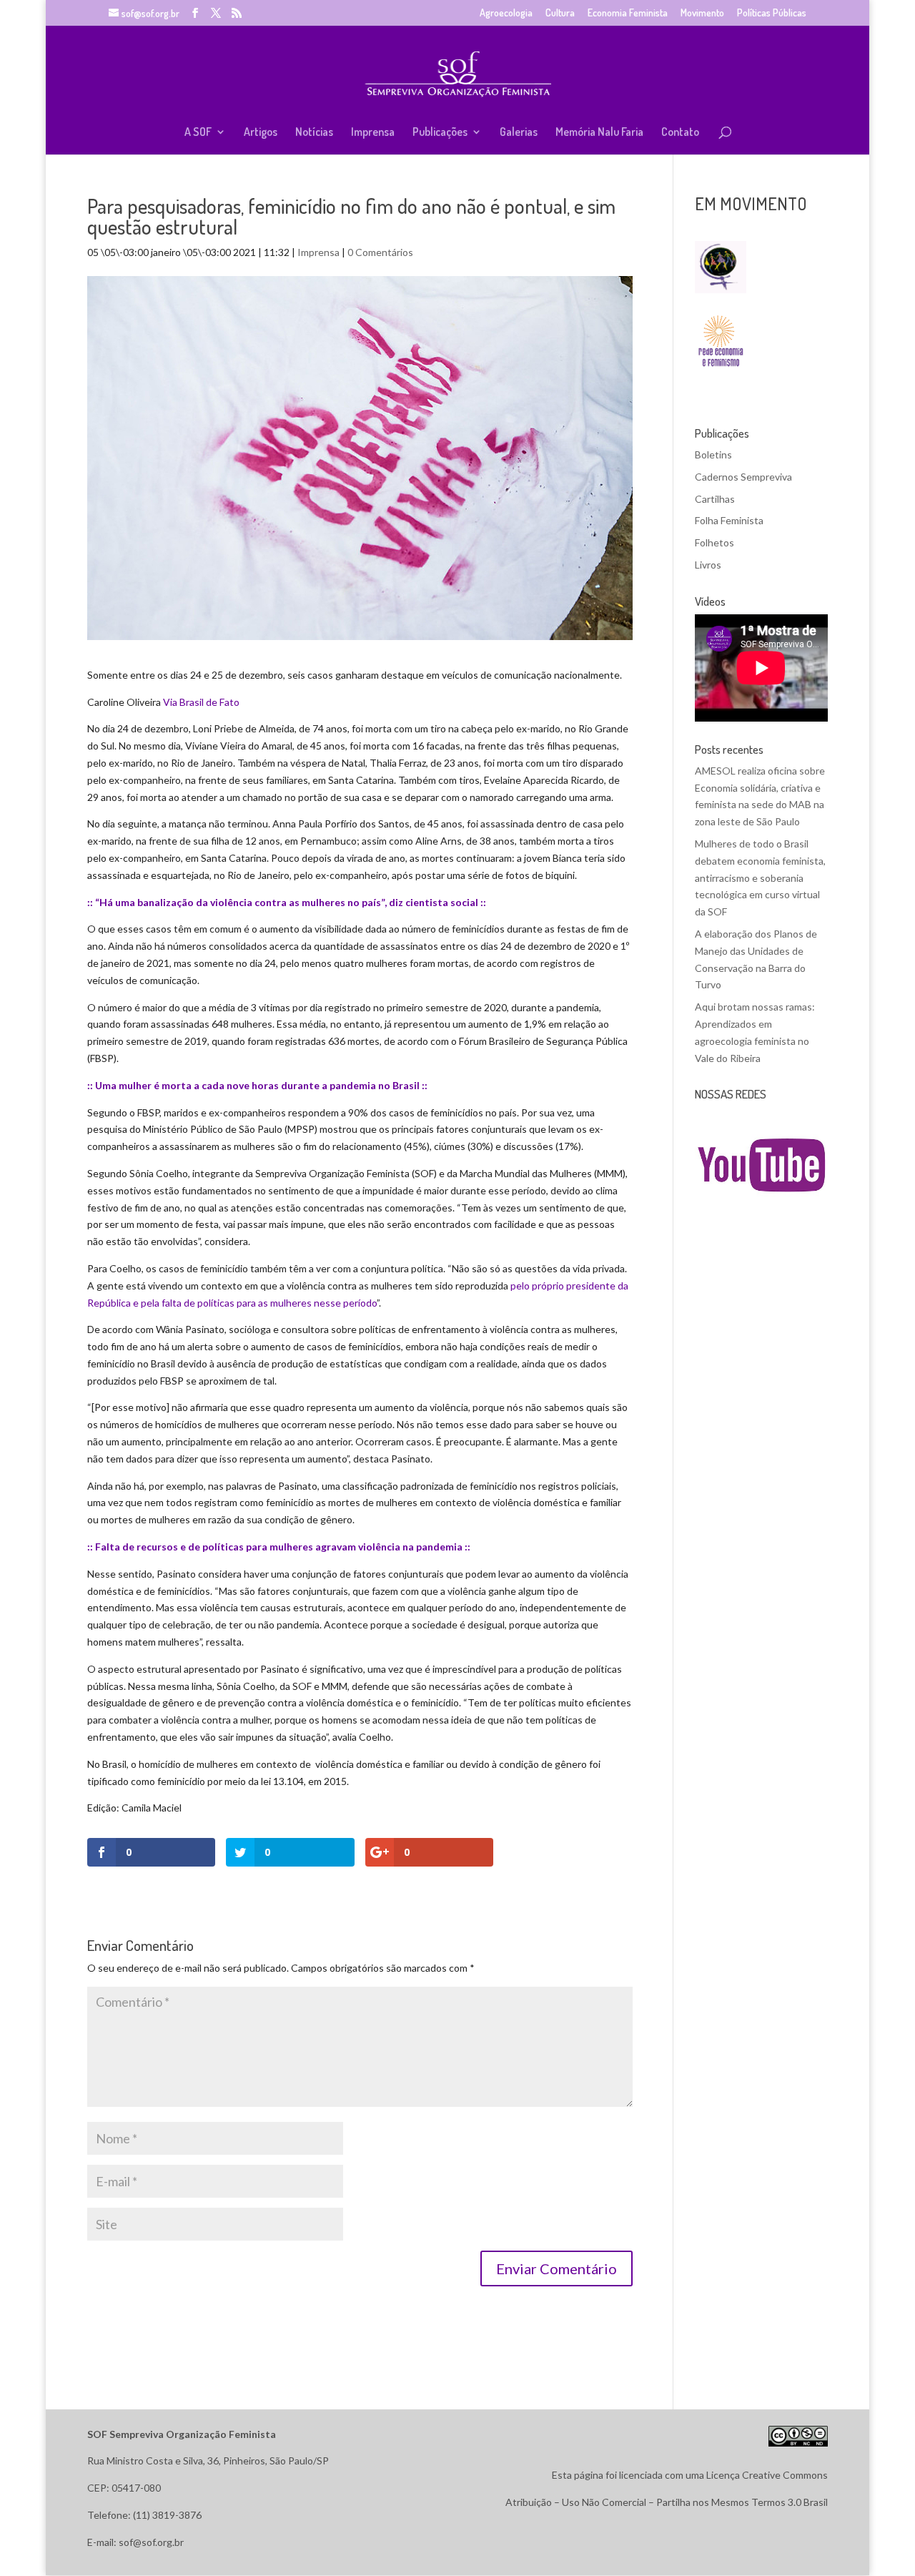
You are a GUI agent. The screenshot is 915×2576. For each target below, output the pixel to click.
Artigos (261, 133)
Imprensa (373, 133)
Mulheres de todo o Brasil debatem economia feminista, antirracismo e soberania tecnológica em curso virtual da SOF (760, 877)
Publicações (440, 133)
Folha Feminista (729, 520)
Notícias (314, 133)
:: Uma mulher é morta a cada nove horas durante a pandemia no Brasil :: (257, 1085)
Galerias (519, 133)
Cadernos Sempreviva (743, 477)
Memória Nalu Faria (599, 133)
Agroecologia (506, 13)
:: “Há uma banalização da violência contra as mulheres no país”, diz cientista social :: (287, 902)
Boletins (713, 454)
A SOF (198, 133)
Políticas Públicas (772, 13)
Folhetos (714, 542)
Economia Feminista (628, 13)
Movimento (702, 13)
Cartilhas (715, 499)
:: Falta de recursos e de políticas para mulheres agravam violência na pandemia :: (279, 1547)
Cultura (560, 13)
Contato (680, 133)
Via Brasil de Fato (201, 702)
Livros (708, 565)
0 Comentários (380, 252)
